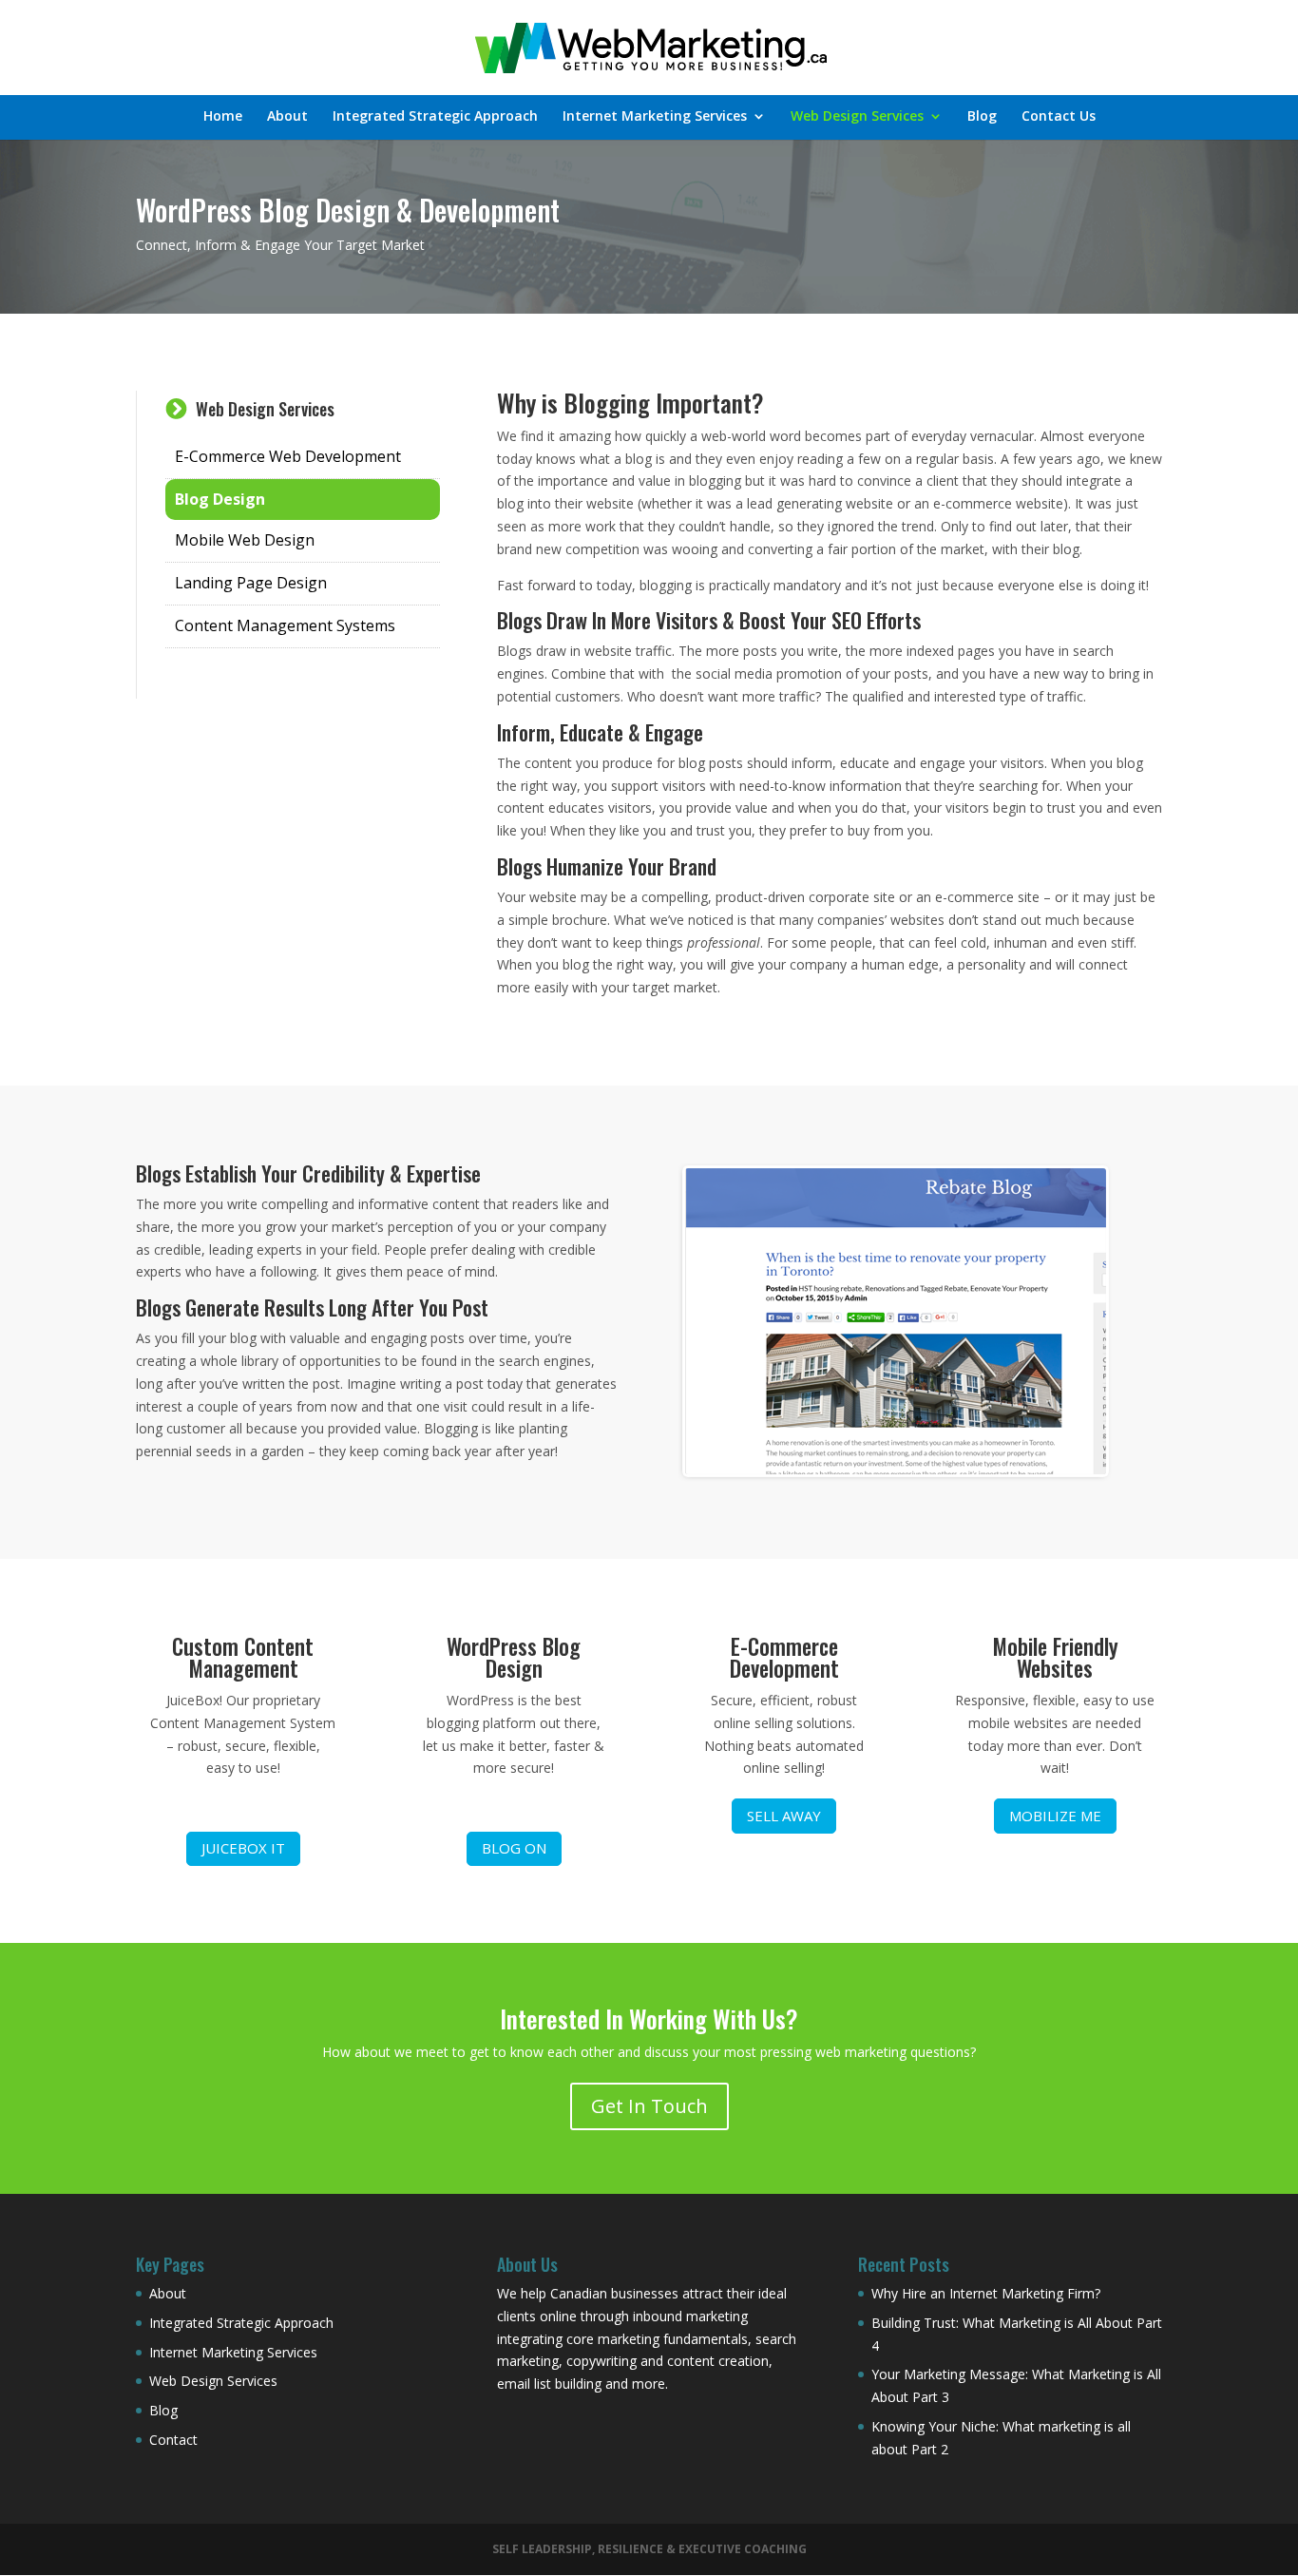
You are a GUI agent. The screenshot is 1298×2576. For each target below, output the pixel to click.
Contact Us (1059, 117)
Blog (982, 117)
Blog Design (220, 499)
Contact (173, 2440)
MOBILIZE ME (1055, 1816)
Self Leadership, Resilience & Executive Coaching (649, 2549)
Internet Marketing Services (655, 117)
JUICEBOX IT (243, 1848)
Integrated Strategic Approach (435, 117)
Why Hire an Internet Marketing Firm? (986, 2293)
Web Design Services (857, 117)
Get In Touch (649, 2106)
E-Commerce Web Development (288, 456)
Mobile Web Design (245, 540)
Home (223, 117)
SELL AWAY (784, 1816)
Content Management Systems (285, 625)
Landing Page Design (251, 583)
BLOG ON (514, 1848)
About (287, 117)
